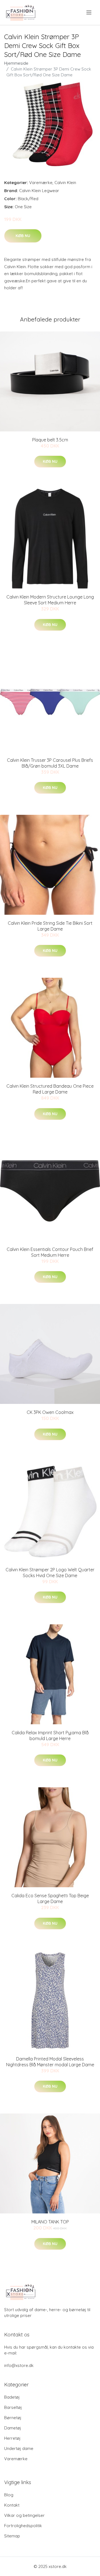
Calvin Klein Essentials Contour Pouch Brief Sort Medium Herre (50, 1252)
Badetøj (12, 2397)
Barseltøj (13, 2407)
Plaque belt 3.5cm (50, 440)
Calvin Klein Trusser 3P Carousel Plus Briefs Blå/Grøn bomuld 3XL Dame (50, 763)
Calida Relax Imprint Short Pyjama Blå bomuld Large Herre (50, 1736)
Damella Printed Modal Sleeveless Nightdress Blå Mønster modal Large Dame (50, 2062)
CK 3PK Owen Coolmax (50, 1412)
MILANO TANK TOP (50, 2222)
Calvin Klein (65, 183)
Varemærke (41, 183)
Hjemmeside (16, 63)
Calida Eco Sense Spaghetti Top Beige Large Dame (50, 1898)
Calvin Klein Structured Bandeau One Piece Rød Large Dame (50, 1089)
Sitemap (12, 2536)
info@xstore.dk (19, 2365)
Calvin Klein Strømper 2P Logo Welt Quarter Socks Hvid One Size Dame (50, 1573)
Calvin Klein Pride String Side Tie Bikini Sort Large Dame (50, 926)
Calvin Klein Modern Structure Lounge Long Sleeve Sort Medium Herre (50, 600)
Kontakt (12, 2505)
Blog (9, 2495)
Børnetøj (13, 2418)
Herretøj (12, 2438)
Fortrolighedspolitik (23, 2526)
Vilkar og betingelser (24, 2515)
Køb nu (23, 236)
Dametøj (13, 2428)
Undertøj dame (19, 2448)
